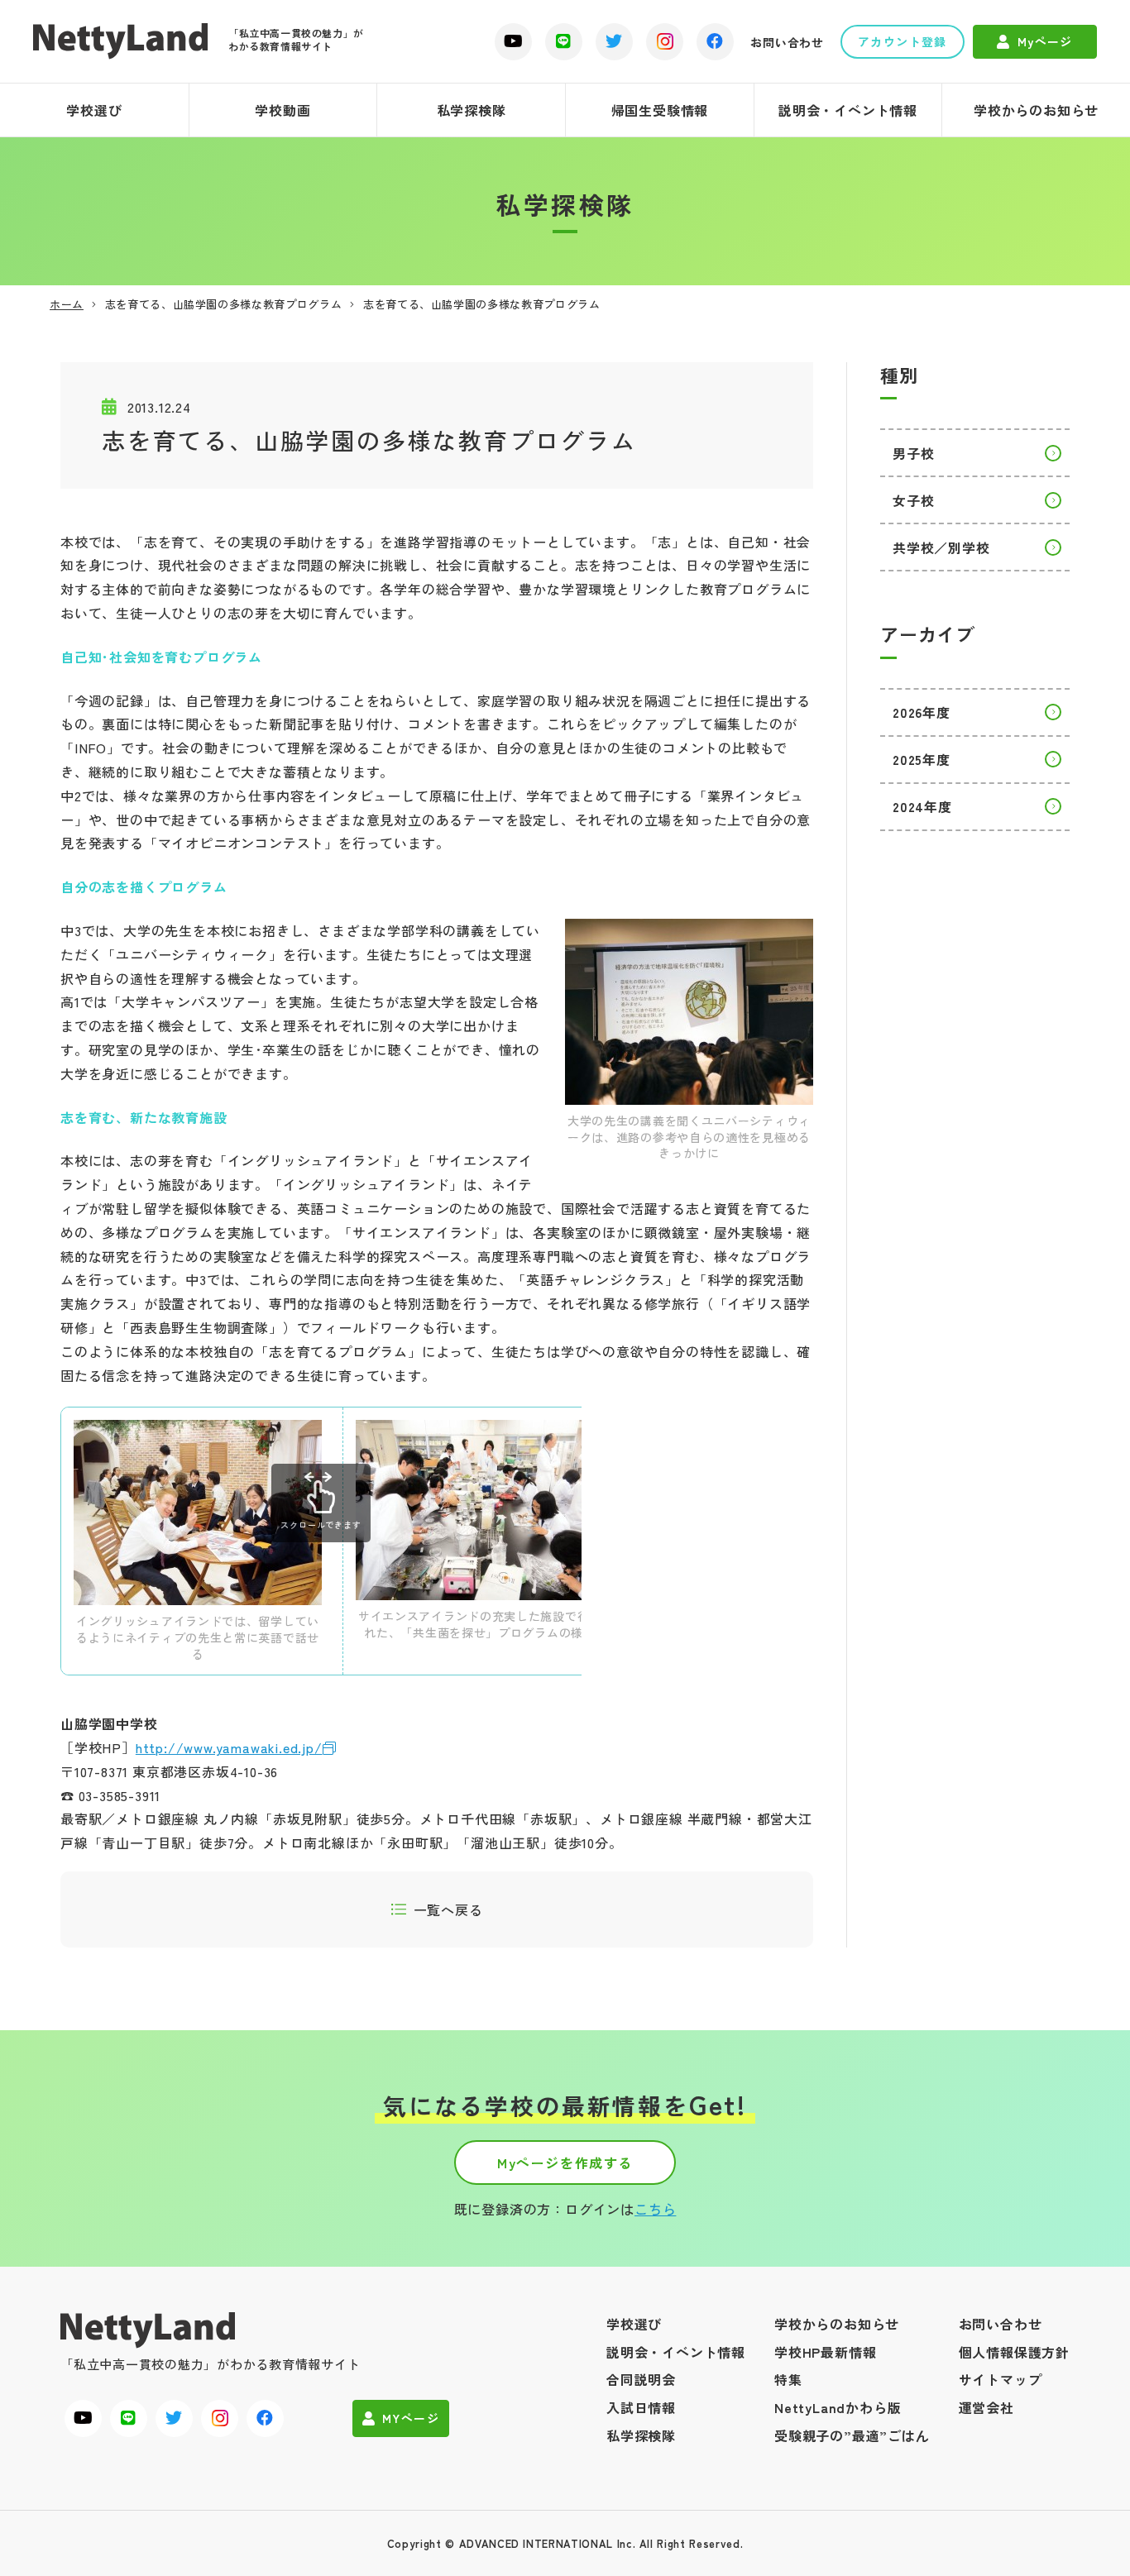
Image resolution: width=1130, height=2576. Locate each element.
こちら (655, 2209)
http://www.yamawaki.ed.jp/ (229, 1747)
